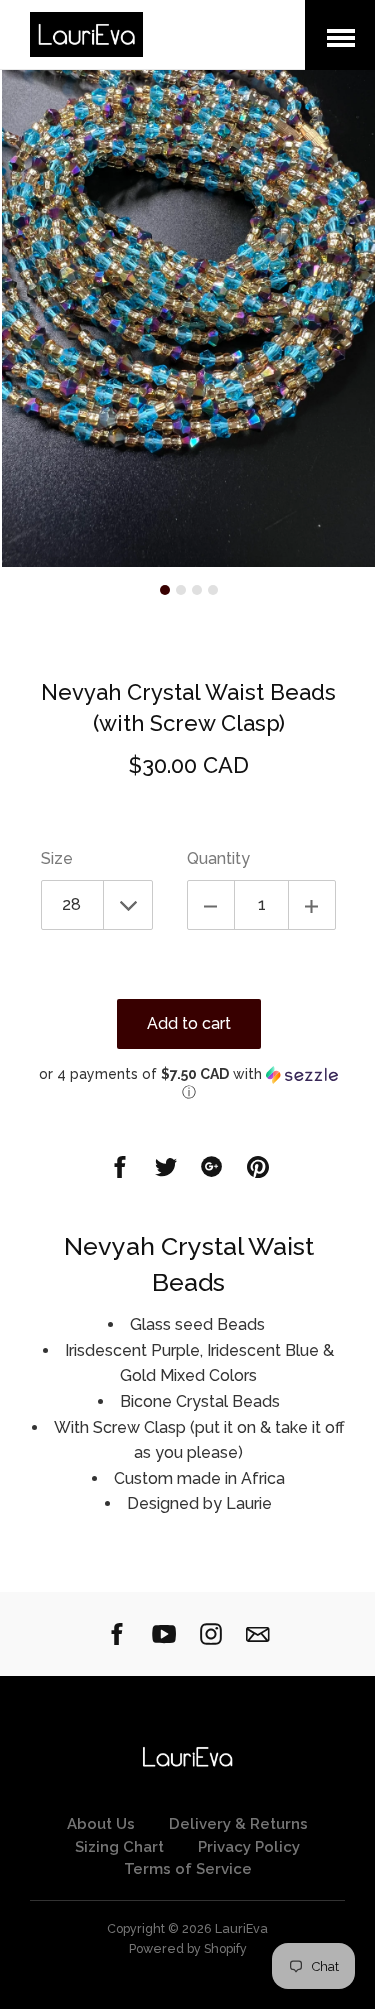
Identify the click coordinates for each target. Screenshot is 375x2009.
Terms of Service (188, 1869)
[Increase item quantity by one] (312, 905)
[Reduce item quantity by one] (211, 905)
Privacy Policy (249, 1847)
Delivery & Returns (238, 1824)
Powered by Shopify (188, 1948)
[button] (188, 1083)
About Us (101, 1824)
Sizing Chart (119, 1847)
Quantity (218, 858)
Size (57, 858)
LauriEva (241, 1928)
